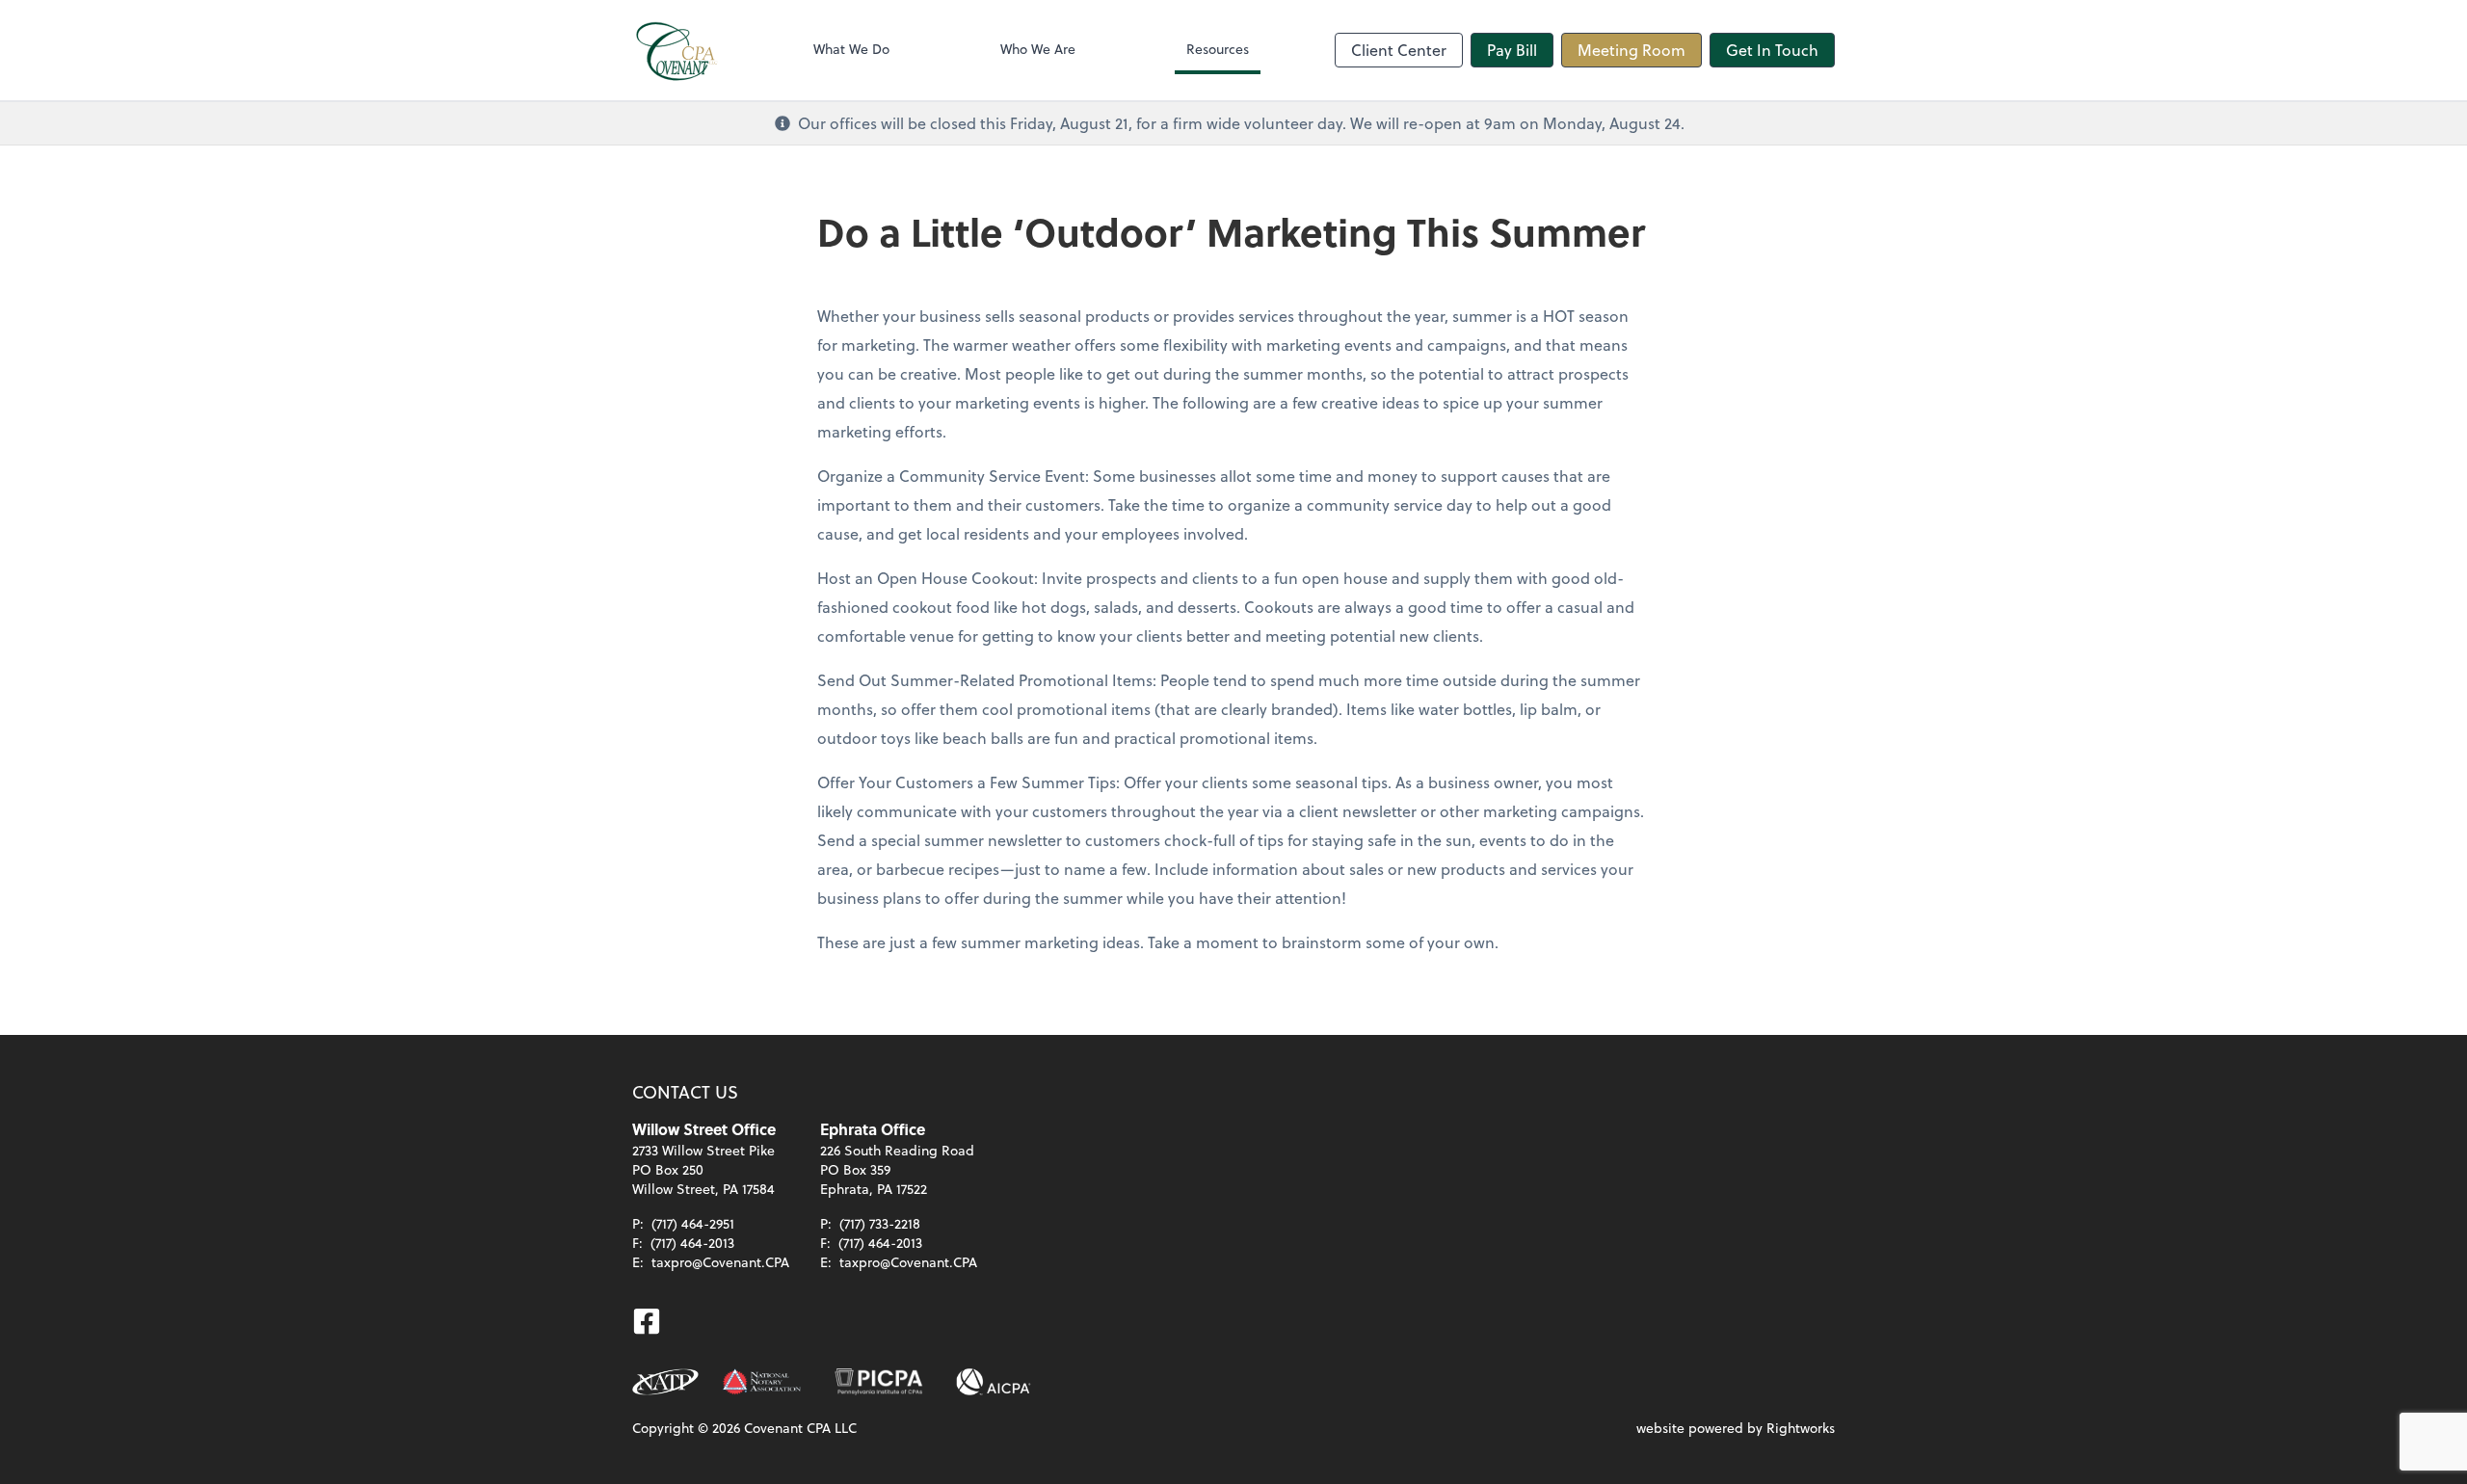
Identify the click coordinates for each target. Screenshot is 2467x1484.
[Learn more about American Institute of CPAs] (994, 1382)
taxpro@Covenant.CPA (720, 1262)
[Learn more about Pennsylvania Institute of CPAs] (879, 1382)
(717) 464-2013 (692, 1243)
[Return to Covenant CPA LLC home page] (680, 50)
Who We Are (1038, 49)
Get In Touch (1772, 50)
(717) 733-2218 (880, 1223)
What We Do (851, 49)
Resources (1218, 49)
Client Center (1399, 50)
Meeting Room (1631, 50)
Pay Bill (1512, 50)
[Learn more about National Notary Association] (762, 1382)
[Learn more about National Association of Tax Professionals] (665, 1382)
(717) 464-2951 (693, 1223)
